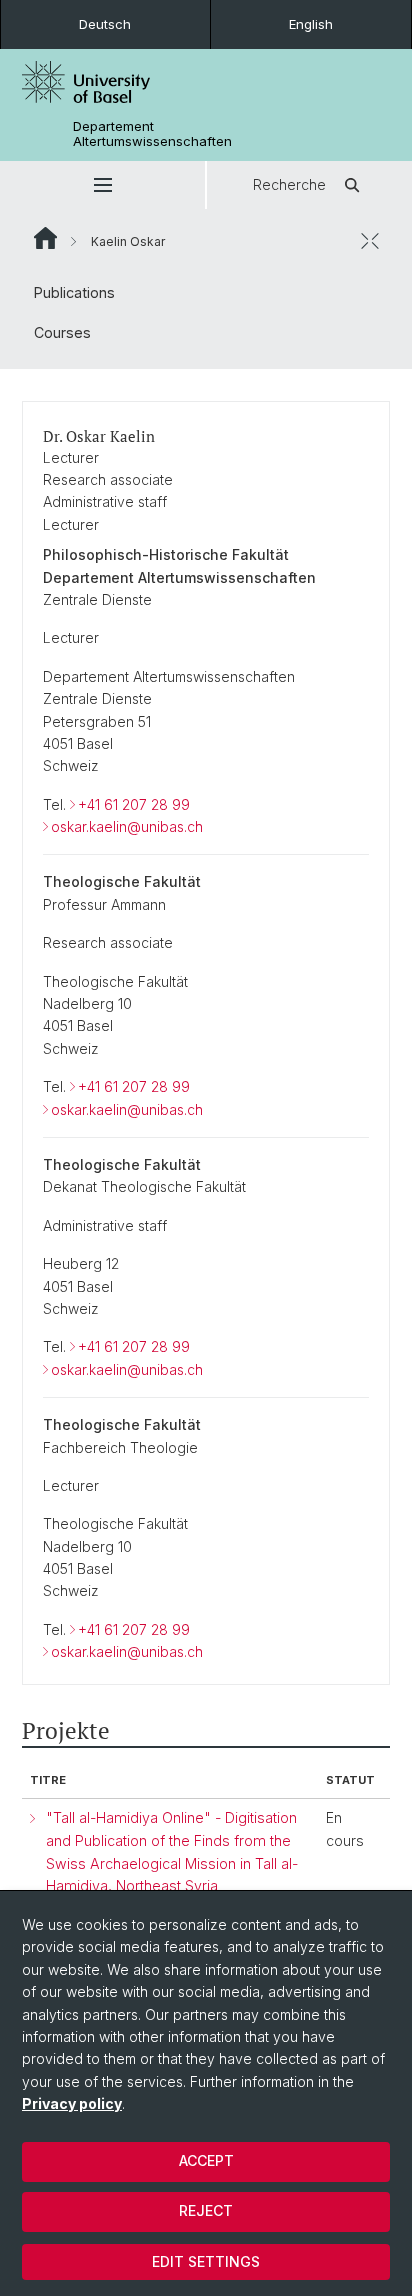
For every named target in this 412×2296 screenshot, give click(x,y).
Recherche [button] (289, 184)
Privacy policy (72, 2103)
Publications (74, 292)
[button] (102, 185)
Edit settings (206, 2261)
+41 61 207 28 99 (134, 804)
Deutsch (105, 24)
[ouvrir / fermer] (370, 241)
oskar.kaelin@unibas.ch (127, 826)
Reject (206, 2210)
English (311, 24)
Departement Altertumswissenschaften (152, 134)
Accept (206, 2160)
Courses (62, 332)
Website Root (45, 238)
